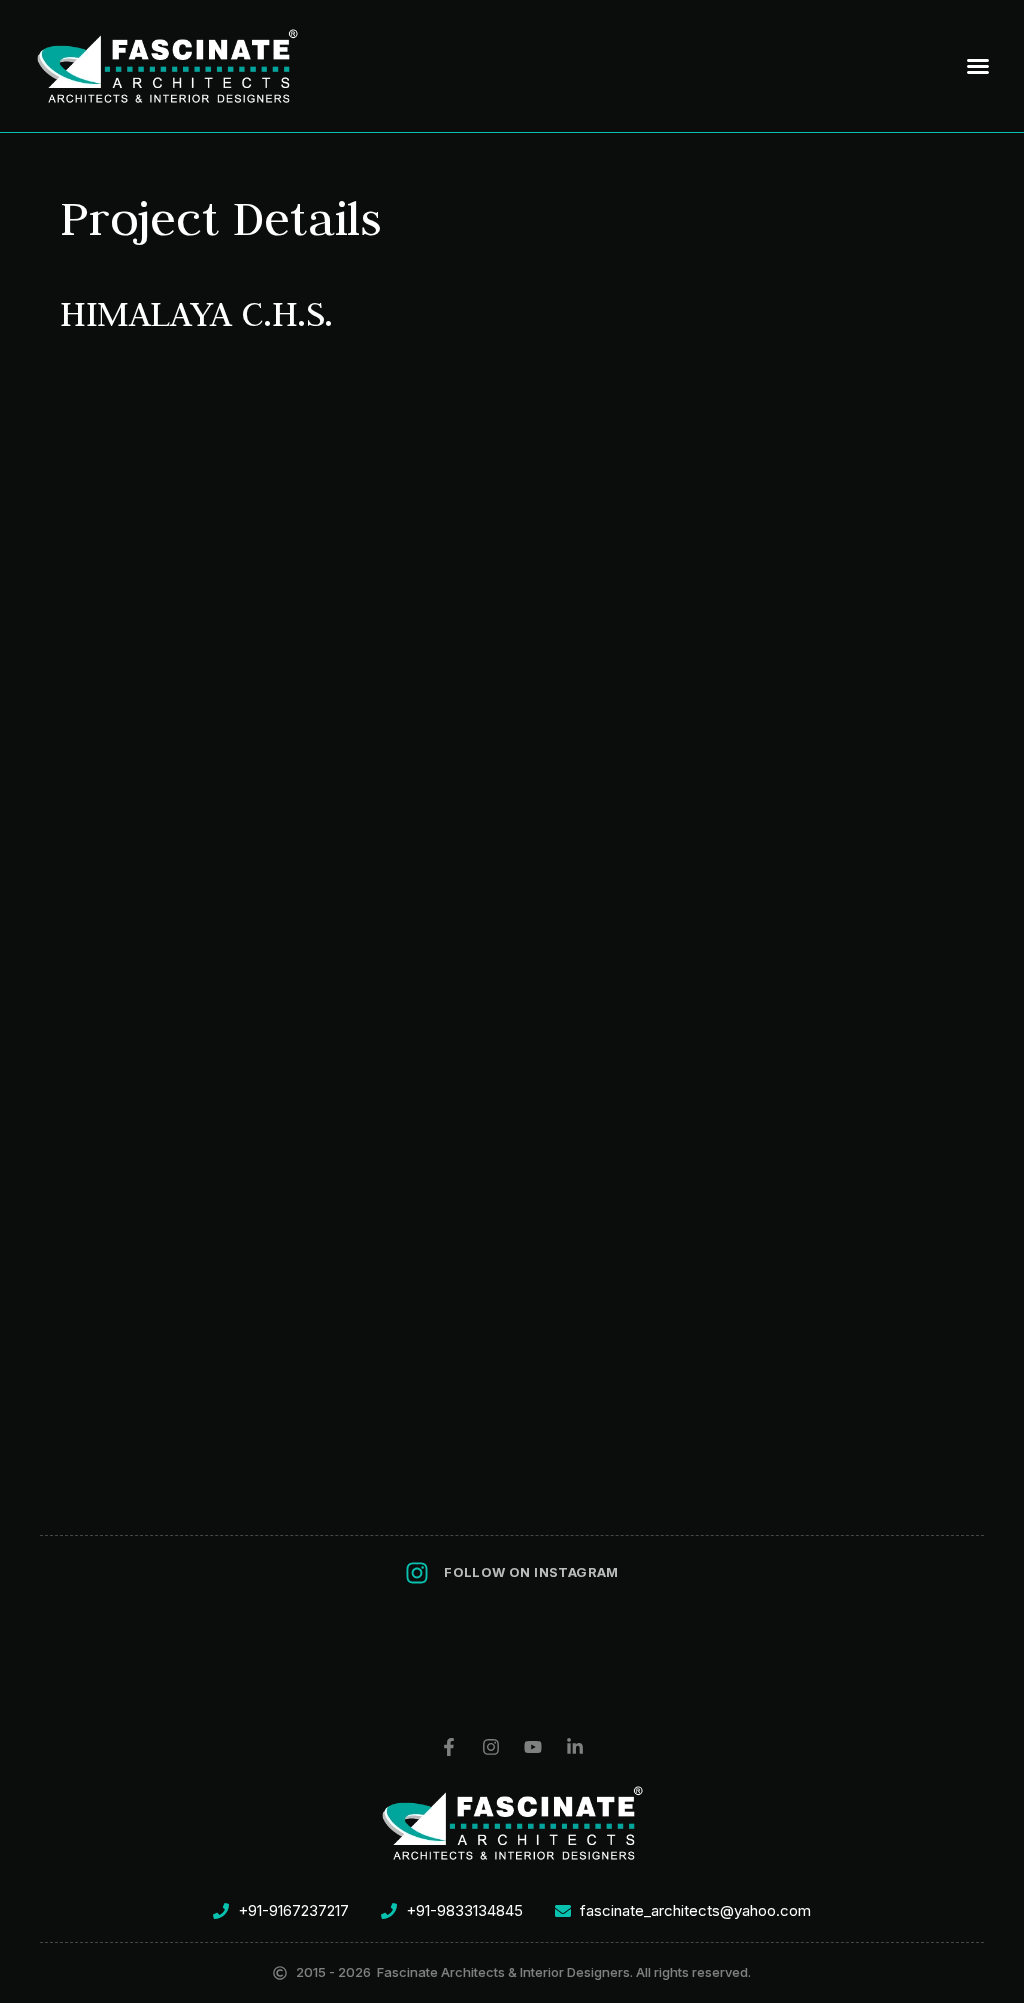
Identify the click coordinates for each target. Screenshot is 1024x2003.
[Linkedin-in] (575, 1747)
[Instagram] (491, 1747)
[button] (978, 66)
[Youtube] (533, 1747)
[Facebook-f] (449, 1747)
